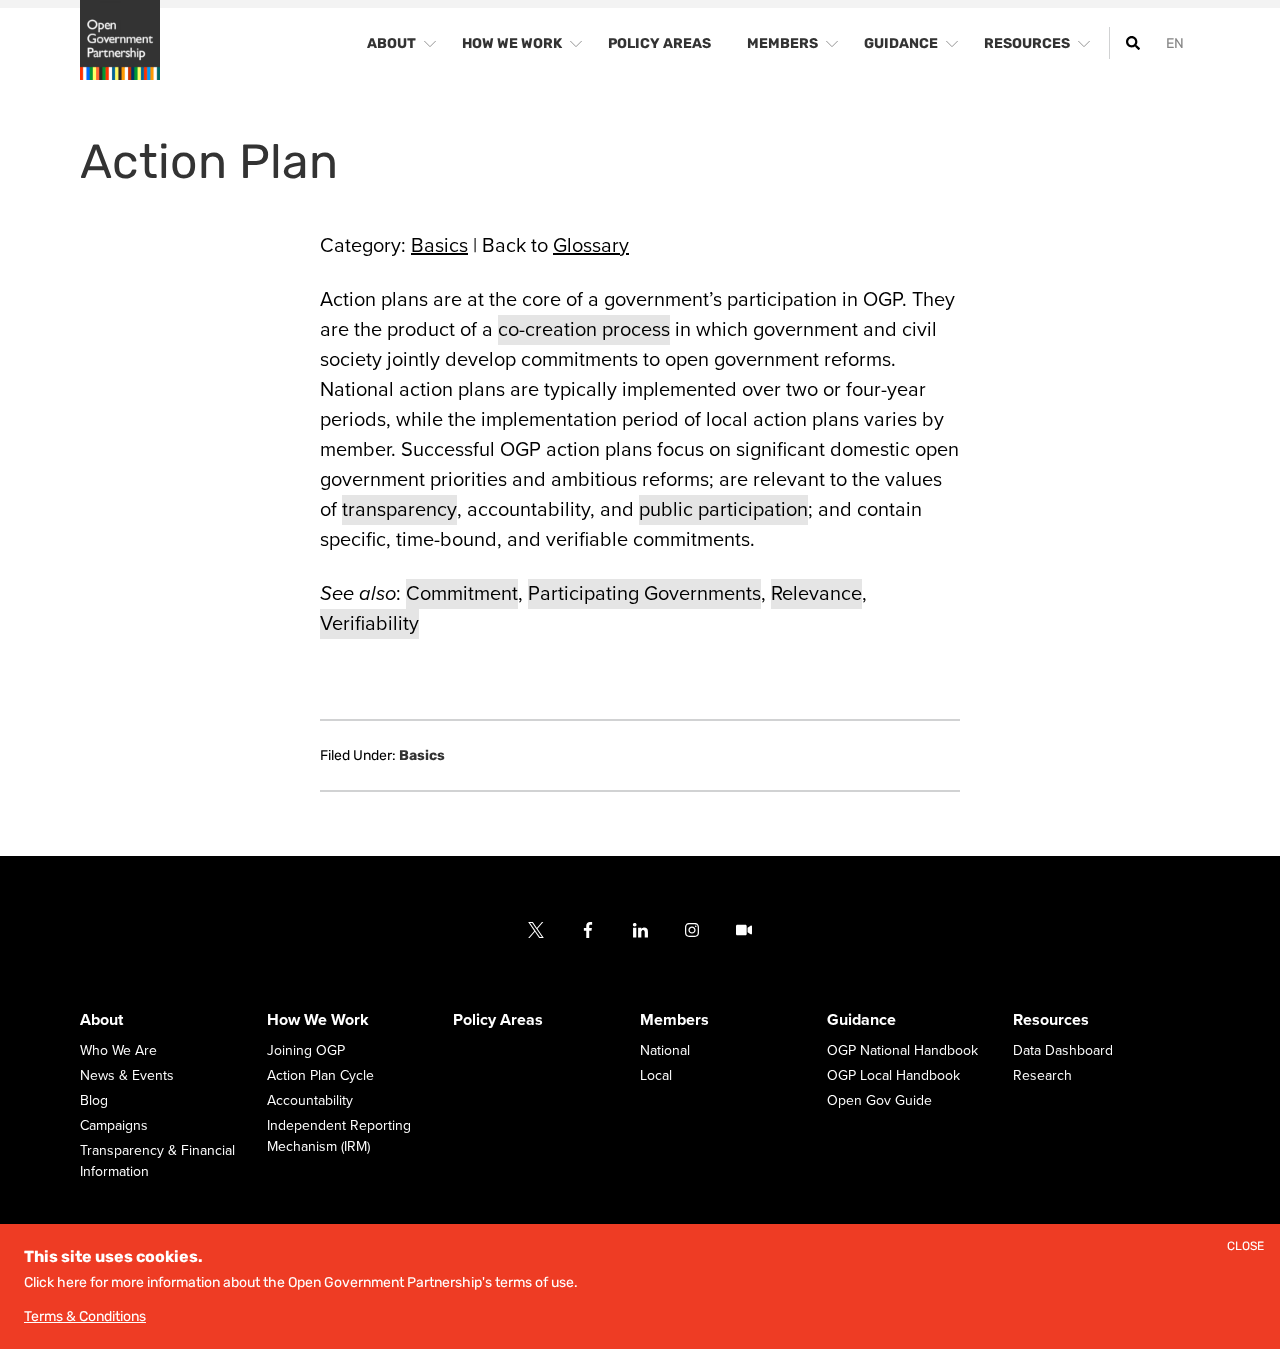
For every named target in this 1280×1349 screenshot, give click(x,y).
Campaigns (114, 1125)
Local (656, 1075)
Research (1042, 1075)
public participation (723, 510)
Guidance (861, 1020)
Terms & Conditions (85, 1316)
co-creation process (584, 330)
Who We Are (118, 1050)
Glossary (591, 246)
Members (674, 1020)
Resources (1051, 1020)
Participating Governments (644, 594)
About (101, 1020)
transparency (399, 510)
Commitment (462, 594)
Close (1245, 1246)
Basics (439, 246)
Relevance (816, 594)
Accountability (310, 1100)
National (665, 1050)
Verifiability (369, 624)
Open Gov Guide (879, 1100)
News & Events (127, 1075)
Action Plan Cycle (320, 1075)
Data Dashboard (1063, 1050)
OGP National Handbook (902, 1050)
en (1175, 43)
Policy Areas (498, 1020)
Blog (94, 1100)
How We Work (318, 1020)
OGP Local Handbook (893, 1075)
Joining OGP (306, 1050)
